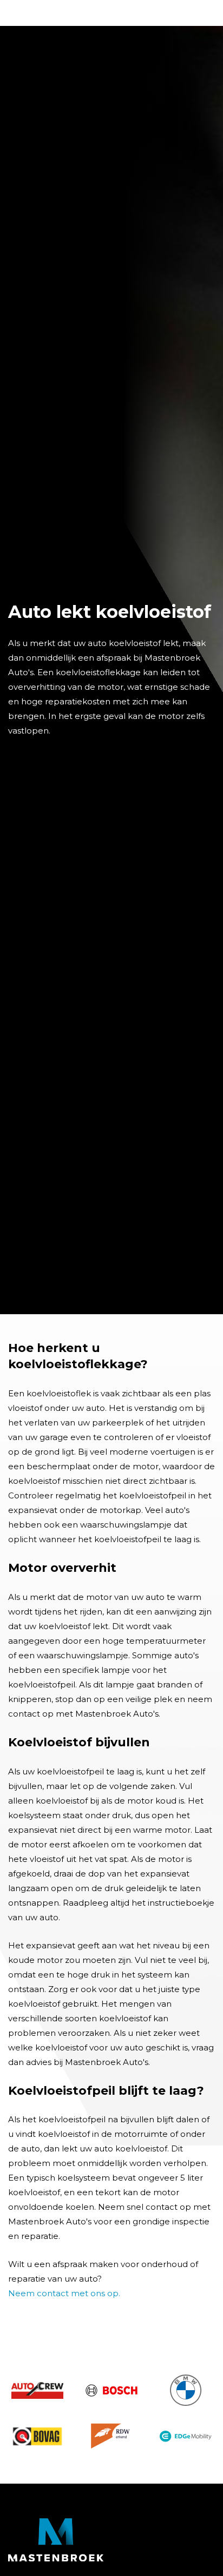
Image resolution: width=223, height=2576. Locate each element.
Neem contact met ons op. (64, 2293)
